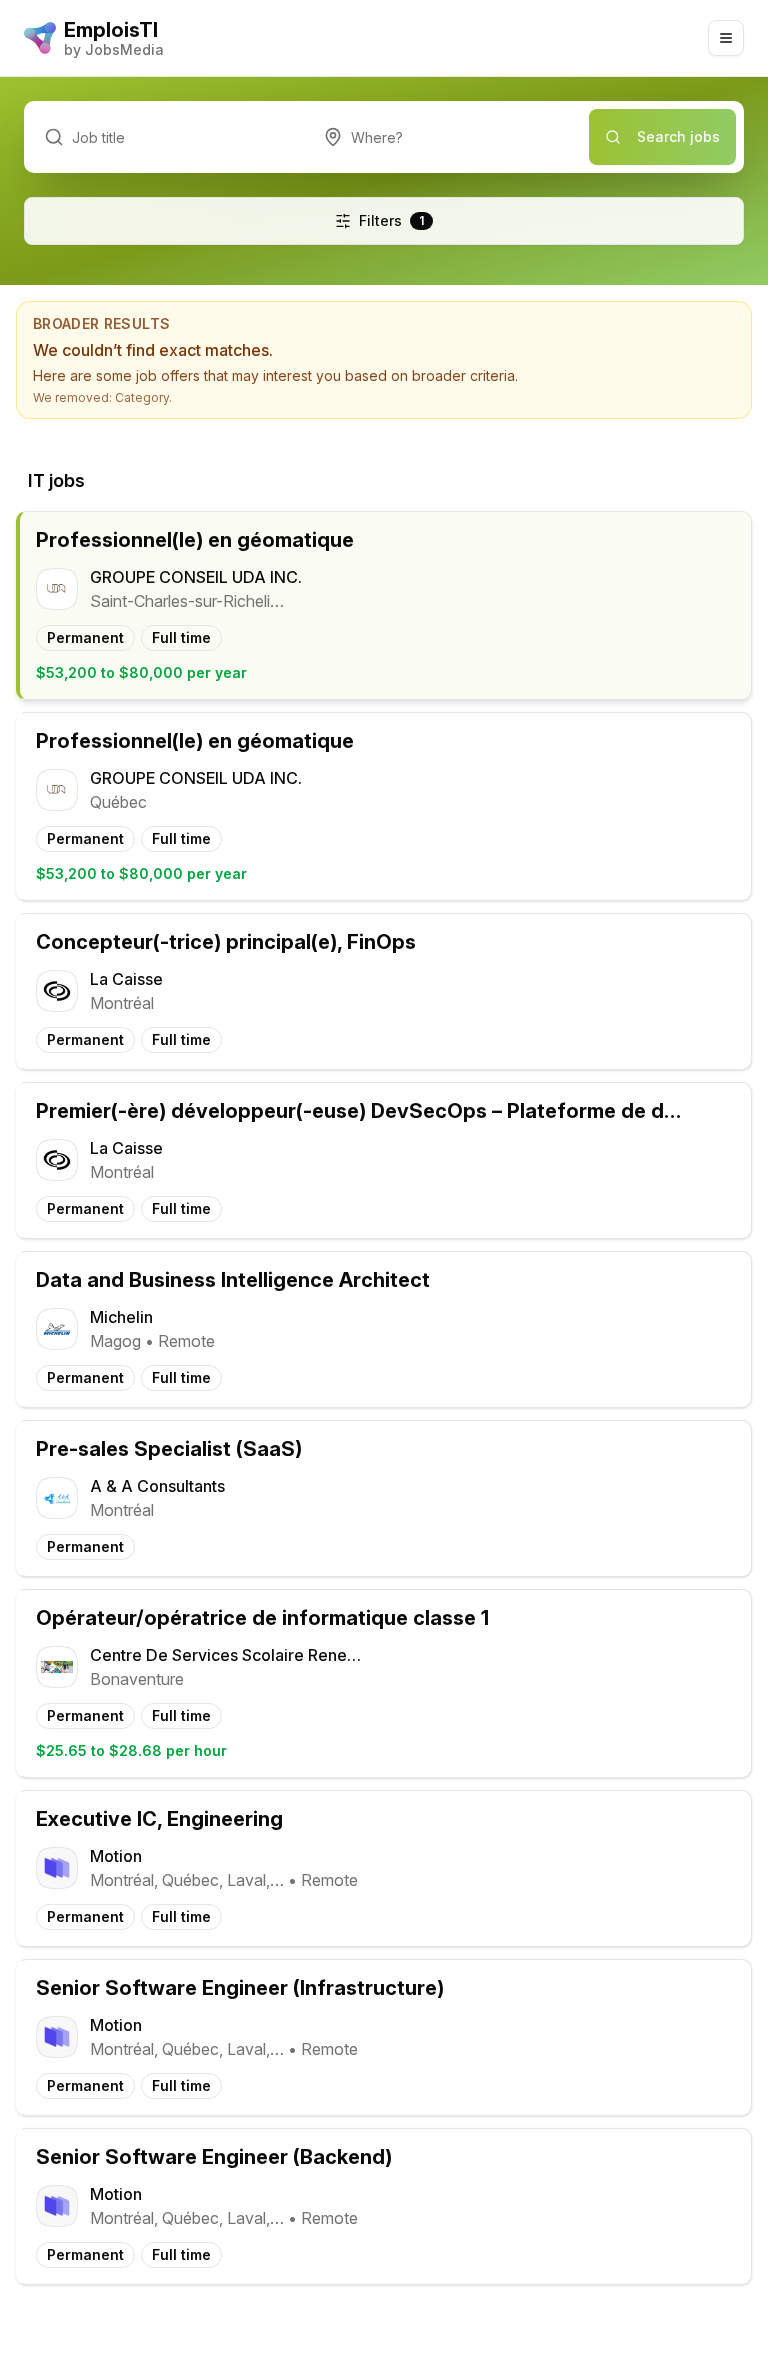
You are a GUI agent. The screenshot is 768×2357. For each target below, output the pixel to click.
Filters (391, 220)
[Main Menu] (726, 38)
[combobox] (446, 137)
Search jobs (678, 136)
